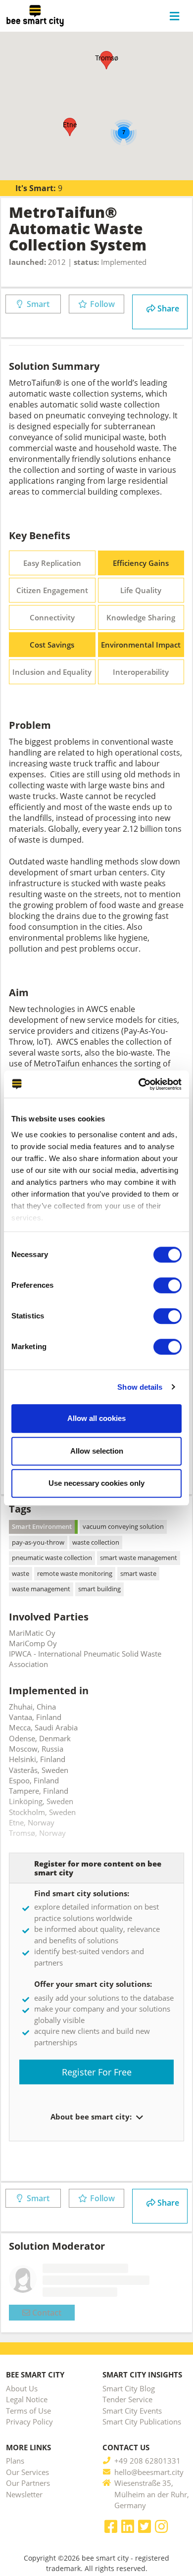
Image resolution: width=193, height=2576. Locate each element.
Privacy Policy (29, 2422)
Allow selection (97, 1451)
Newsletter (24, 2494)
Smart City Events (132, 2411)
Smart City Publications (142, 2422)
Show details (140, 1387)
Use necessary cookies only (96, 1483)
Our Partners (28, 2483)
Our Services (27, 2472)
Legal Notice (27, 2399)
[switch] (168, 1285)
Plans (15, 2461)
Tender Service (127, 2399)
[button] (70, 127)
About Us (22, 2388)
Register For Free (97, 2072)
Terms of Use (28, 2411)
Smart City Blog (129, 2388)
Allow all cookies (96, 1418)
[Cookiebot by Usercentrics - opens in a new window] (139, 1084)
